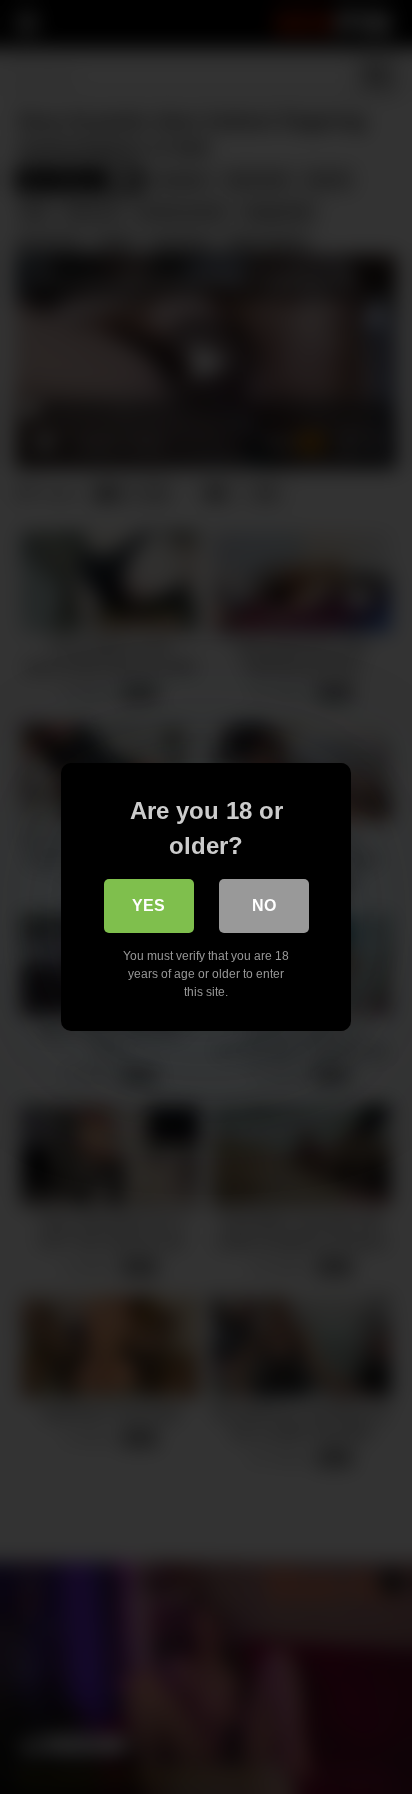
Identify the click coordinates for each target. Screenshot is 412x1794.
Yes (148, 905)
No (264, 905)
